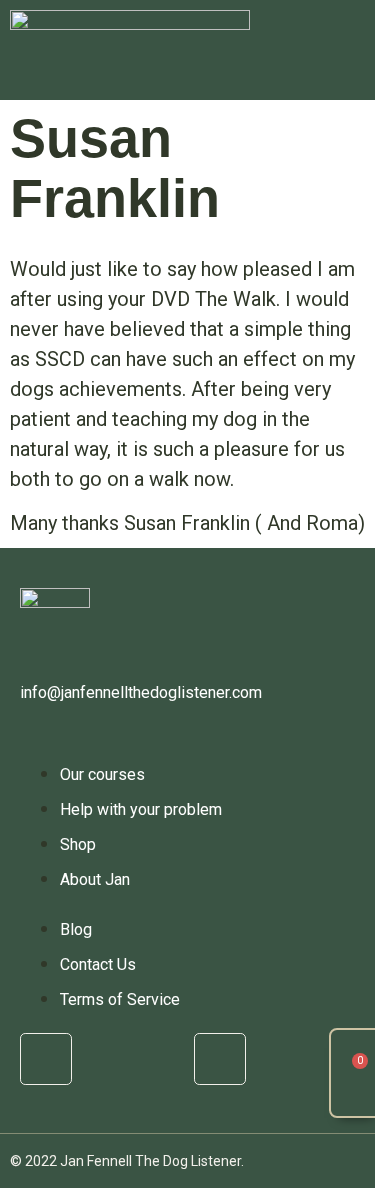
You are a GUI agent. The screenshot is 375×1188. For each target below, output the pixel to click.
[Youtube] (220, 1059)
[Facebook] (46, 1059)
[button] (344, 50)
